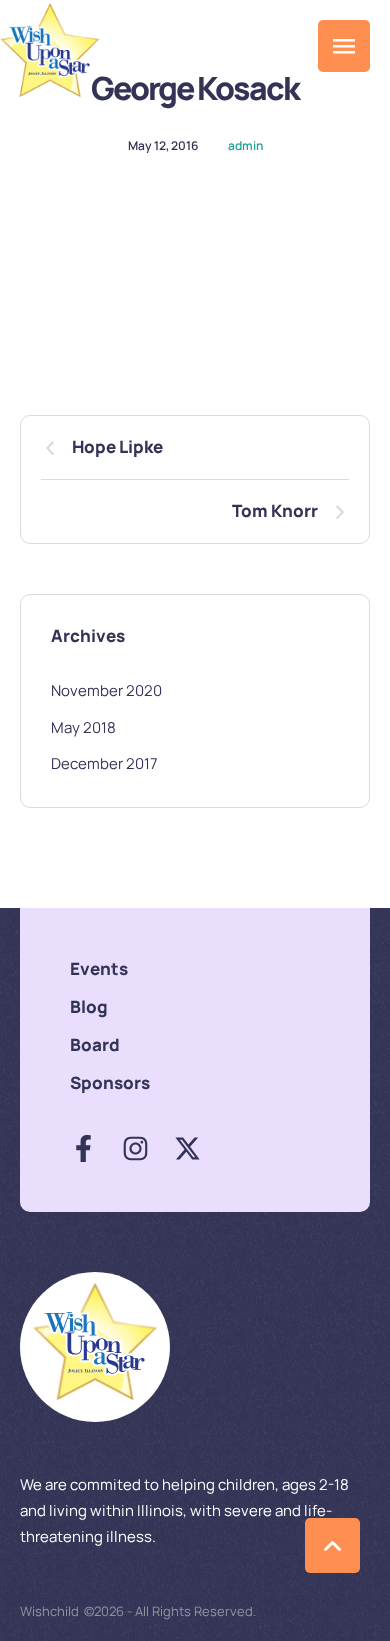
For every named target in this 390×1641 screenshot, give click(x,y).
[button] (288, 46)
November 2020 (106, 690)
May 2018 (83, 727)
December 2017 (104, 763)
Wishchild (49, 1611)
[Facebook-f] (83, 1148)
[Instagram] (135, 1148)
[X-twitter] (187, 1148)
